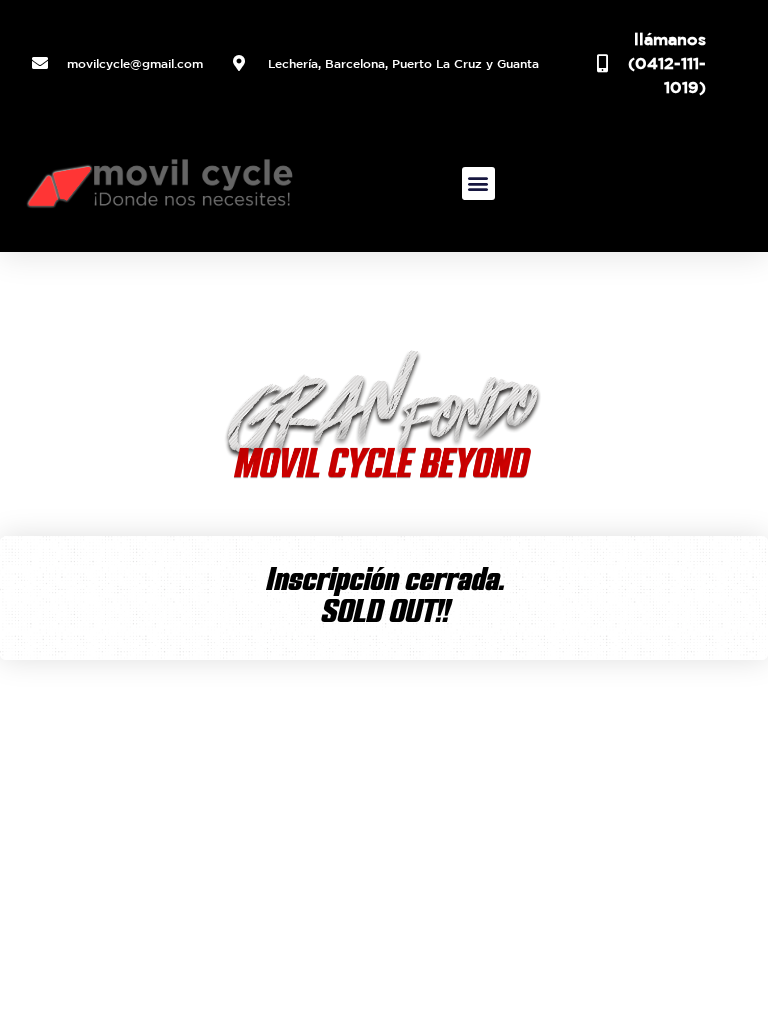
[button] (478, 183)
